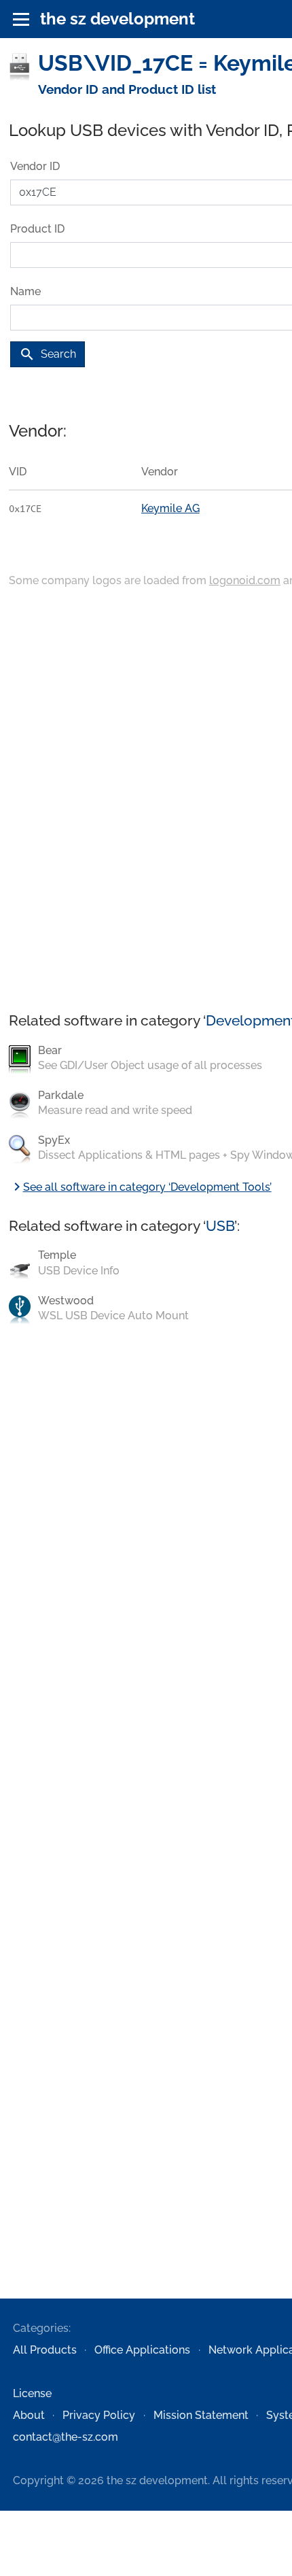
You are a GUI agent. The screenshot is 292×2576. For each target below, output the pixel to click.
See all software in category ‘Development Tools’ (140, 1187)
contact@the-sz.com (66, 2437)
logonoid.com (245, 580)
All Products (45, 2350)
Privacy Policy (99, 2415)
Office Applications (142, 2350)
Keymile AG (170, 508)
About (29, 2415)
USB (220, 1226)
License (32, 2393)
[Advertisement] (146, 801)
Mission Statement (201, 2415)
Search (48, 354)
